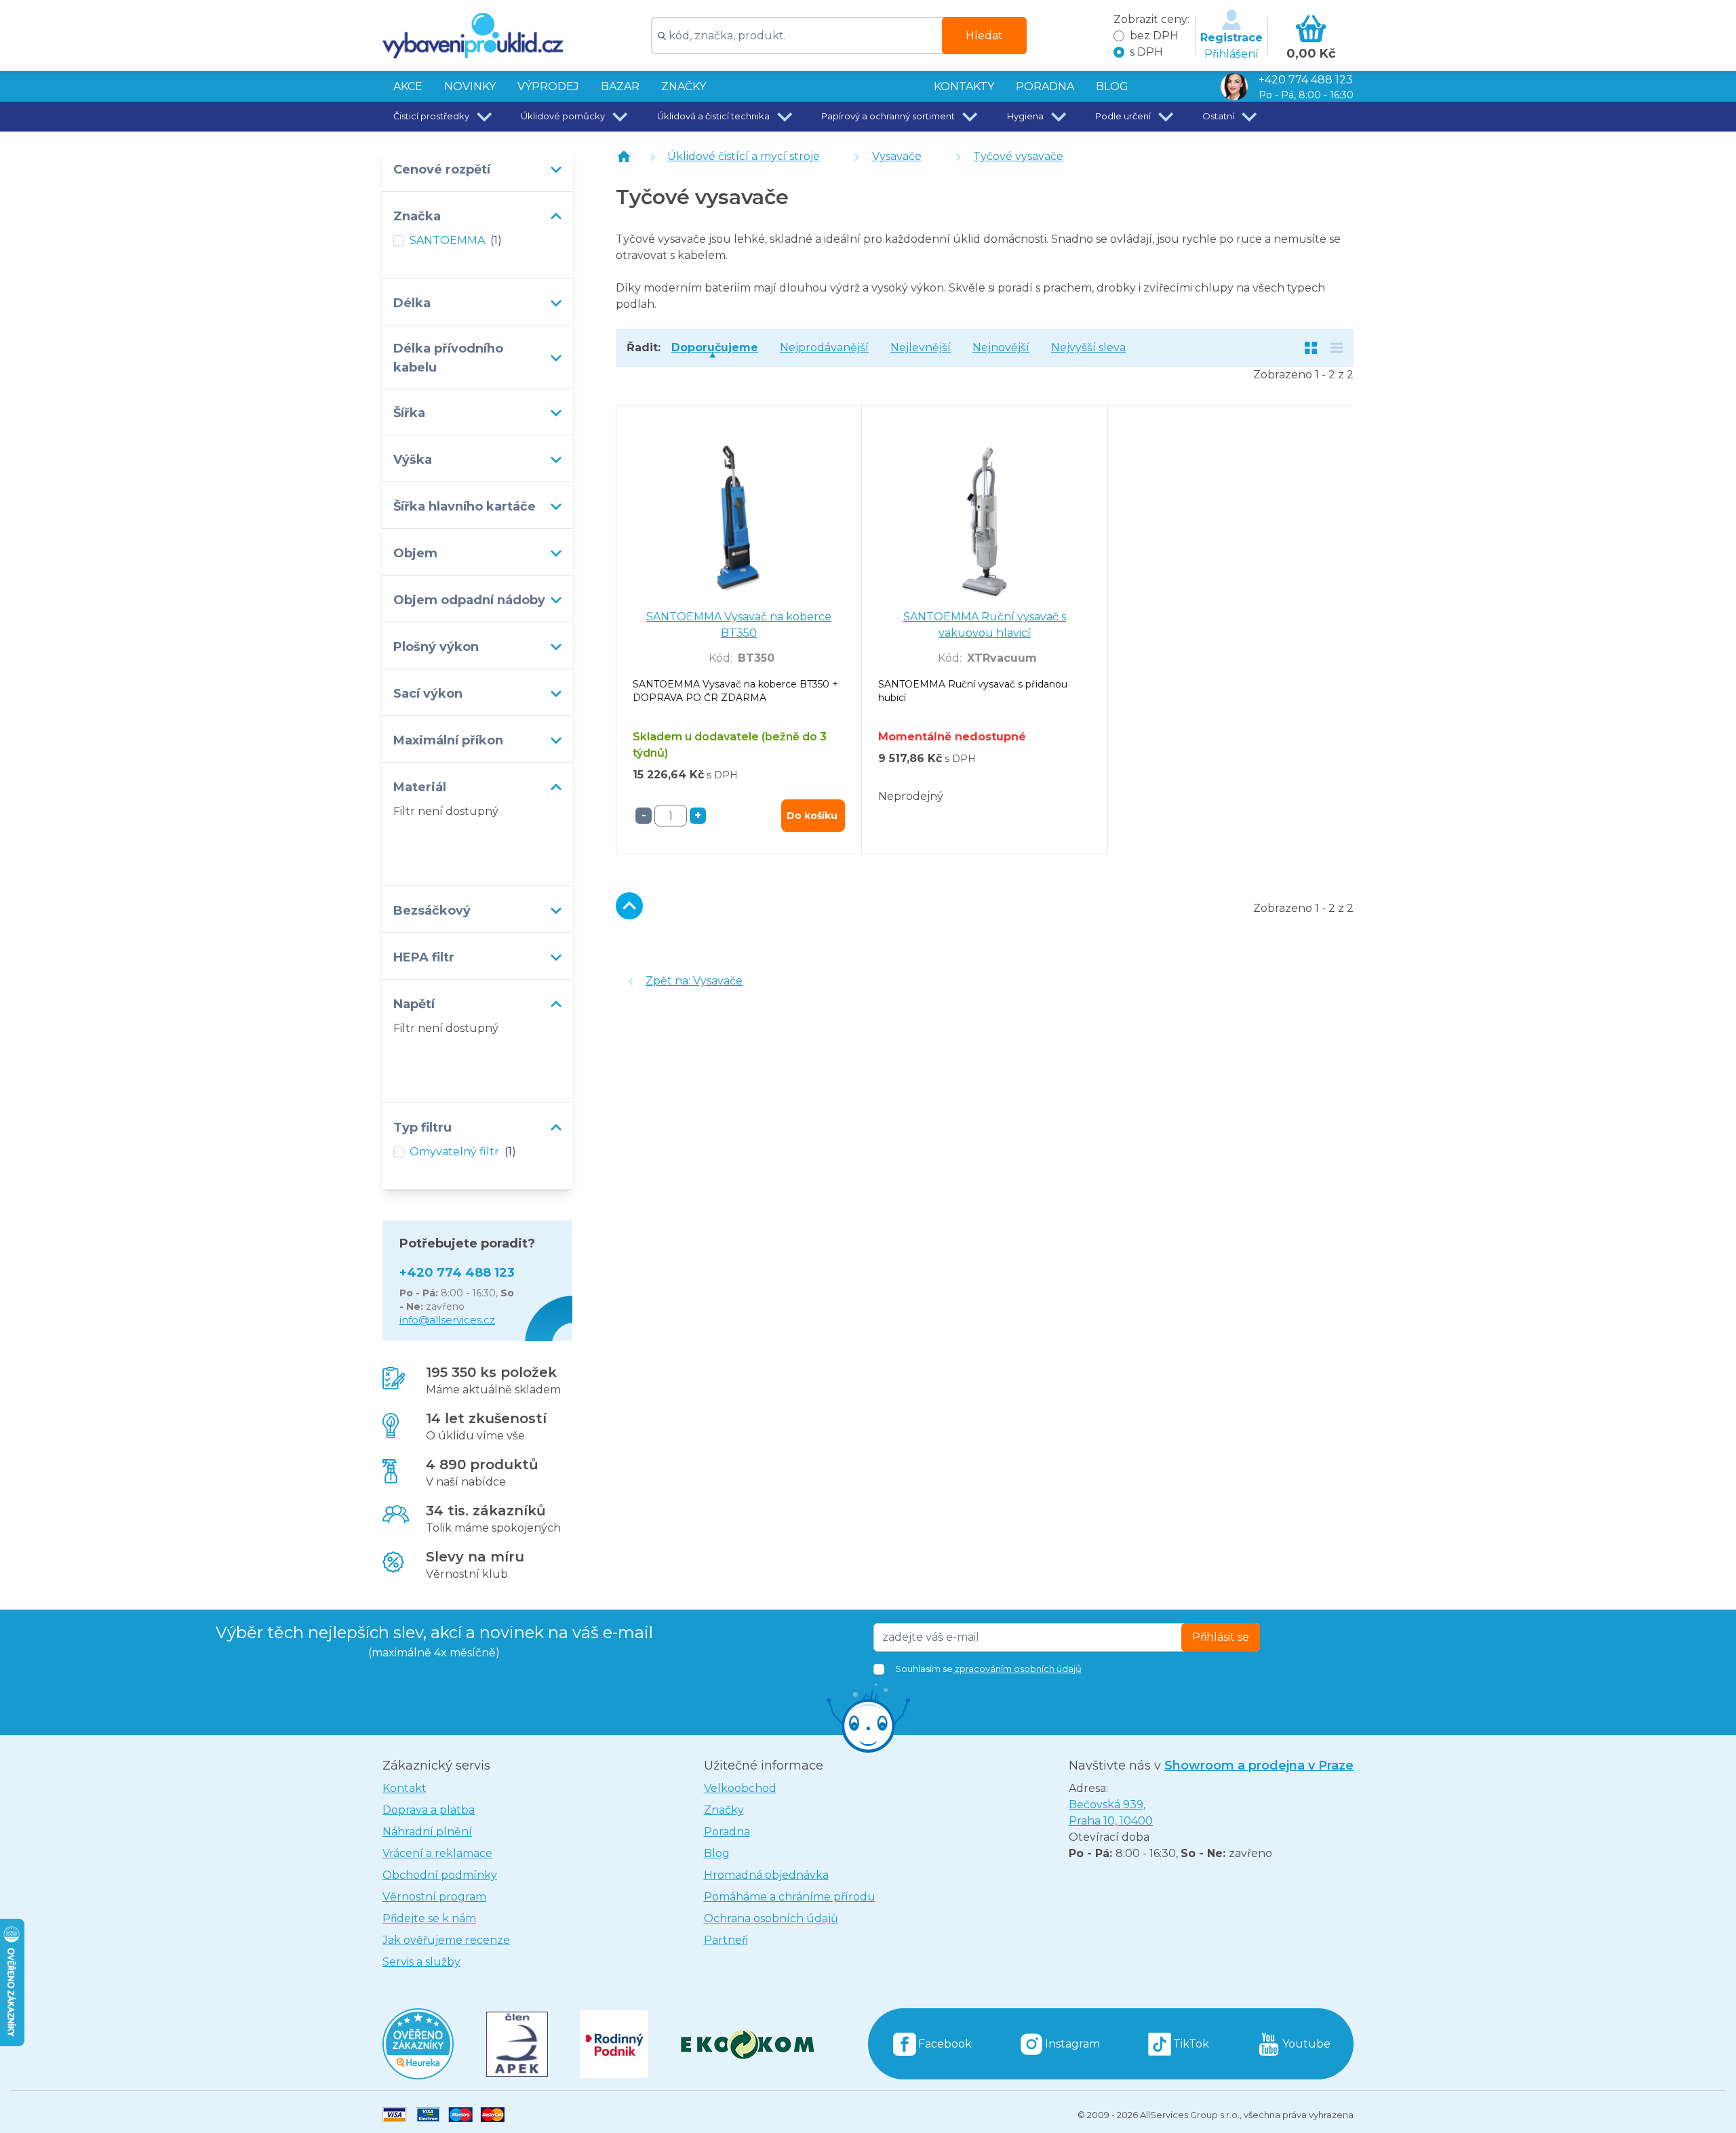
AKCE (408, 86)
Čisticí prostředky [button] (431, 116)
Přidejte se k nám (429, 1918)
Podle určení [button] (1123, 116)
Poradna (727, 1832)
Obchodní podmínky (440, 1875)
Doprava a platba (429, 1810)
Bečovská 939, (1111, 1813)
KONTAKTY (964, 86)
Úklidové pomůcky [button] (563, 116)
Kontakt (405, 1788)
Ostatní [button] (1218, 116)
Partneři (726, 1940)
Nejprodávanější (824, 347)
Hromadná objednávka (766, 1875)
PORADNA (1045, 86)
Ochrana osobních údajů (771, 1918)
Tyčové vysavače (1018, 156)
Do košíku (812, 816)
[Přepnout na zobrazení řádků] (1337, 348)
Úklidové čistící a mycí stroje (744, 156)
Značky (684, 86)
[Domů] (624, 157)
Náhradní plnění (427, 1832)
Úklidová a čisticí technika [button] (713, 116)
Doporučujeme (715, 347)
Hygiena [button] (1025, 116)
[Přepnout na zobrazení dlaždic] (1311, 348)
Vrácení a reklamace (437, 1853)
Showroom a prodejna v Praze (1259, 1766)
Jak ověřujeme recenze (446, 1940)
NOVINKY (470, 86)
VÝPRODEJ (548, 86)
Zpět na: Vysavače (694, 981)
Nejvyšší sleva (1088, 347)
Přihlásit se (1221, 1637)
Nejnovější (1001, 347)
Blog (717, 1853)
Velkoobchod (740, 1788)
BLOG (1112, 86)
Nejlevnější (921, 347)
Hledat (984, 36)
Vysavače (897, 156)
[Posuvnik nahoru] (629, 906)
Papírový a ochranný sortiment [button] (888, 116)
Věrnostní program (434, 1897)
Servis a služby (421, 1962)
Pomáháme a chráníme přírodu (790, 1897)
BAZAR (620, 86)
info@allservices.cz (447, 1320)
